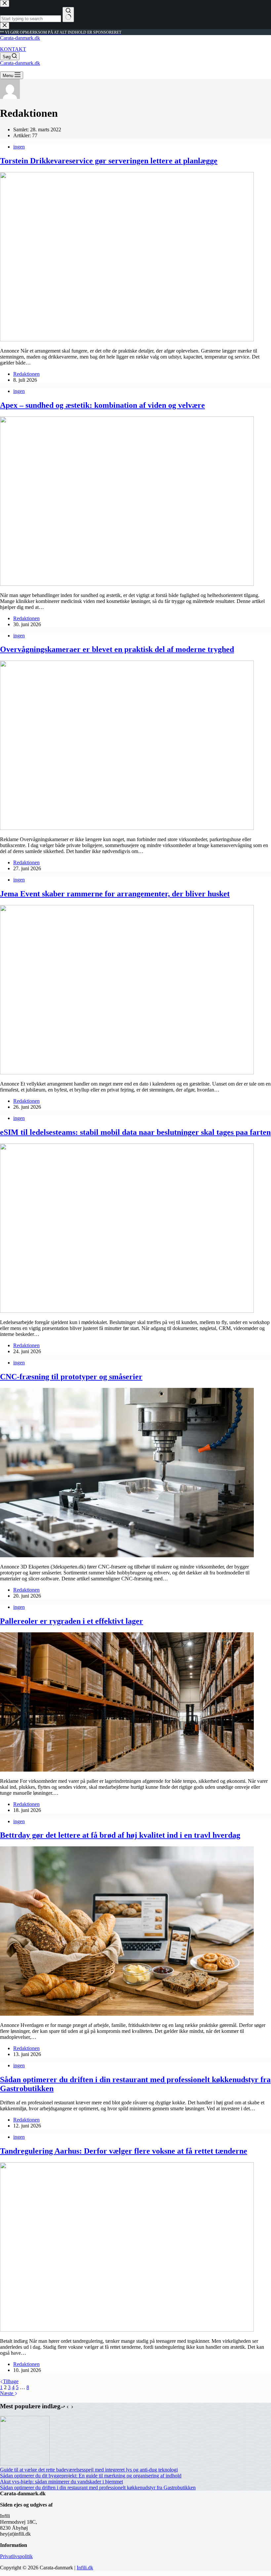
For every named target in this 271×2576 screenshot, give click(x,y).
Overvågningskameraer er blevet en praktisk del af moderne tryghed (117, 649)
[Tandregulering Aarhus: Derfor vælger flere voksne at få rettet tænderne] (127, 2330)
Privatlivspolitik (16, 2556)
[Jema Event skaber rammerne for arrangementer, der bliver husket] (127, 1073)
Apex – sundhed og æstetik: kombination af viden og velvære (102, 405)
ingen (19, 147)
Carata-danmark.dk (20, 38)
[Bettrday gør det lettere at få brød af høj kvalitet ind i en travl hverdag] (127, 2014)
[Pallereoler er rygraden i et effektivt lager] (127, 1770)
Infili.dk (85, 2568)
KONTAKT (13, 49)
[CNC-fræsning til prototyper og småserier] (127, 1555)
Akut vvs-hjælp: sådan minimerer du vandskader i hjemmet (61, 2482)
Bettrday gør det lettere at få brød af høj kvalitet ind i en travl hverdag (120, 1835)
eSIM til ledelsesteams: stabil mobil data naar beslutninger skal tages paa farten (135, 1132)
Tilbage (11, 2381)
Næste (7, 2393)
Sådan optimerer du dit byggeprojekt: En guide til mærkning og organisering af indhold (91, 2476)
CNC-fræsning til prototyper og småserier (71, 1377)
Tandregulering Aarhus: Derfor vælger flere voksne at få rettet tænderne (124, 2151)
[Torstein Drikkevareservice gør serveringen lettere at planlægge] (127, 340)
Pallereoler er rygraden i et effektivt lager (72, 1621)
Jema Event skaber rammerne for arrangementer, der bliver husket (115, 894)
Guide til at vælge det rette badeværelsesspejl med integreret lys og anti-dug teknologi (89, 2470)
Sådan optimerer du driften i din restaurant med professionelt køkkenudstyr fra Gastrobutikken (98, 2488)
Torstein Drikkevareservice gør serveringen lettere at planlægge (109, 161)
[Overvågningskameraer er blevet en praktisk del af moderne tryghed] (127, 828)
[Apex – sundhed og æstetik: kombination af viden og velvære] (127, 584)
